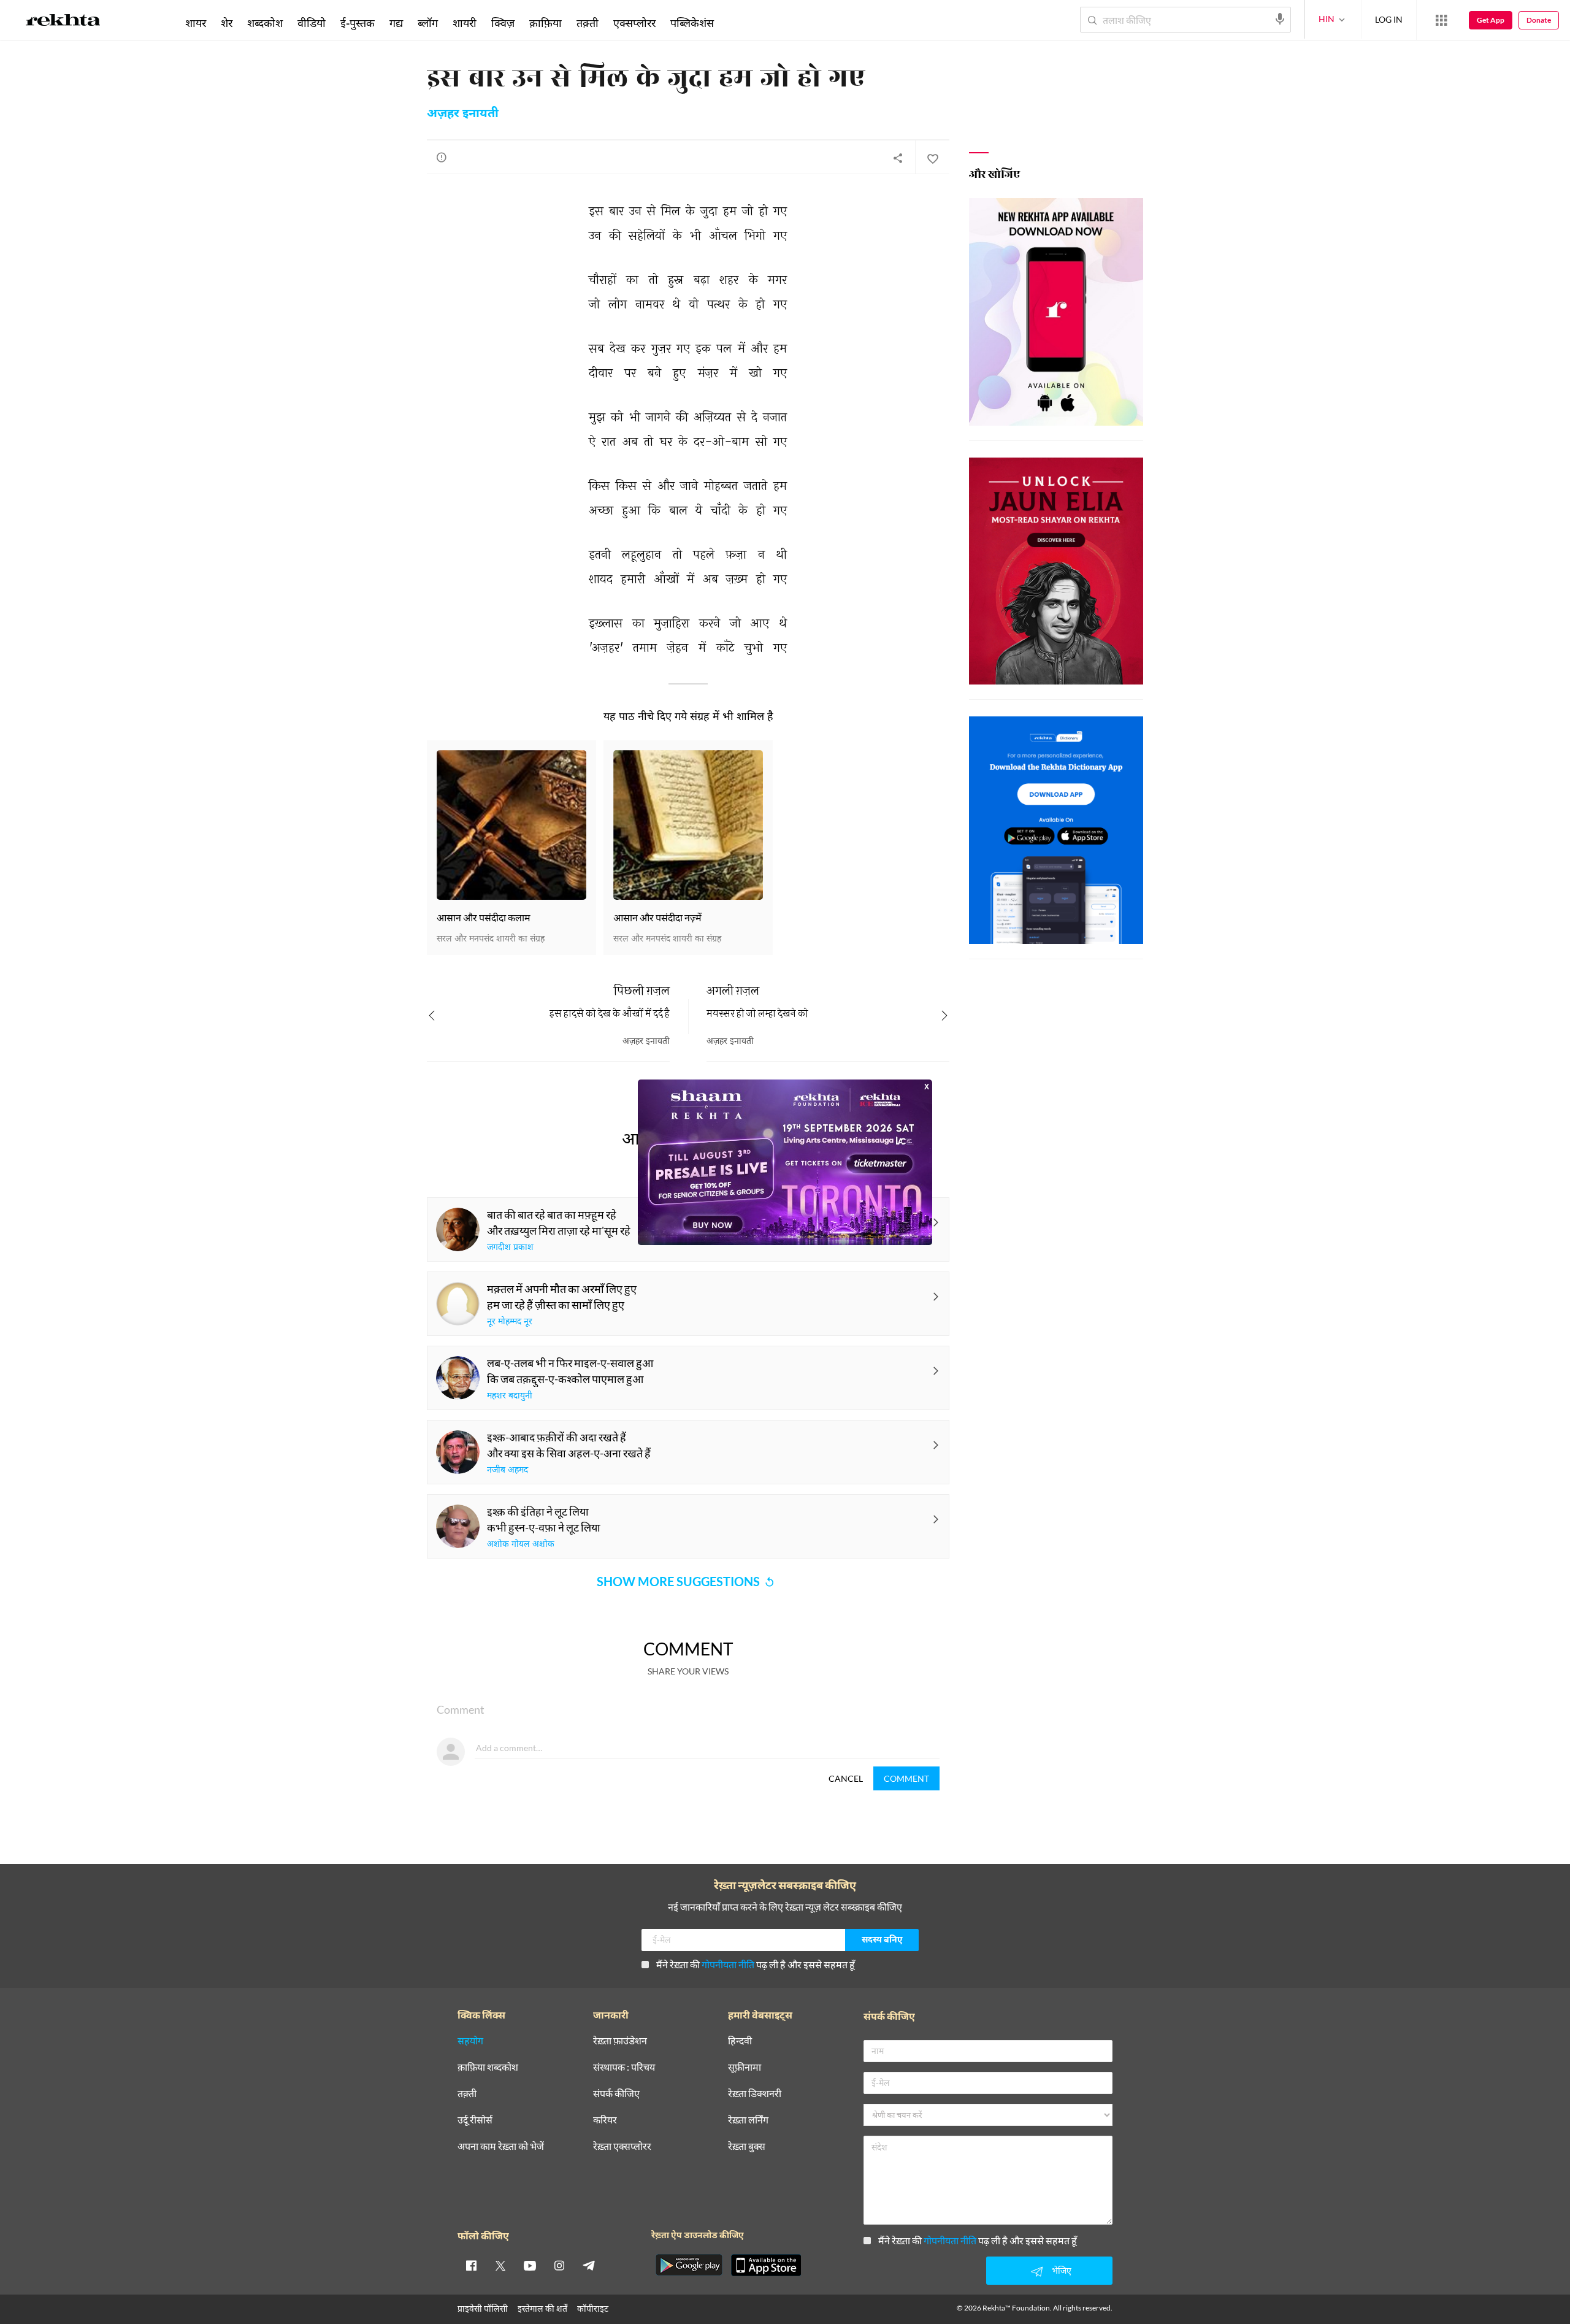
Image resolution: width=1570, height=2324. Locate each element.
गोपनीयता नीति (728, 1964)
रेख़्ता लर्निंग (748, 2120)
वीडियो (312, 23)
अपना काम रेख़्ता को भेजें (501, 2146)
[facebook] (471, 2265)
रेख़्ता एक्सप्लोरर (622, 2146)
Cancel (846, 1778)
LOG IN (1389, 19)
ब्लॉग (428, 23)
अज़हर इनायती (463, 114)
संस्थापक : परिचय (624, 2067)
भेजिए (1062, 2270)
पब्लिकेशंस (692, 23)
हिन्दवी (740, 2041)
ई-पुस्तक (358, 23)
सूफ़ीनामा (745, 2067)
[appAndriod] (689, 2265)
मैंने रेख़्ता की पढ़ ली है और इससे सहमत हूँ (756, 1964)
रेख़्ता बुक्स (747, 2146)
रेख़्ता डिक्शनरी (755, 2094)
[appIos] (766, 2265)
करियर (605, 2120)
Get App (1491, 20)
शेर (227, 23)
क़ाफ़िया (546, 23)
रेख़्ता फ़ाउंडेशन (620, 2041)
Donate (1539, 20)
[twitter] (500, 2265)
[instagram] (559, 2265)
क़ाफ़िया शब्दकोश (488, 2067)
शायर (196, 23)
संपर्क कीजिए (616, 2094)
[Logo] (63, 22)
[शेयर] (898, 158)
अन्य (737, 23)
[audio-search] (1280, 19)
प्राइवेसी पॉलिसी (483, 2308)
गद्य (396, 23)
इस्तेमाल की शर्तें (542, 2308)
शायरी (465, 23)
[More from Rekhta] (1441, 20)
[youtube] (530, 2265)
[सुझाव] (442, 157)
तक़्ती (588, 23)
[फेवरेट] (932, 158)
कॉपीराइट (593, 2308)
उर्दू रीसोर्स (475, 2120)
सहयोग (470, 2041)
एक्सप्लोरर (634, 23)
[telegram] (589, 2265)
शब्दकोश (265, 23)
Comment (906, 1778)
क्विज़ (503, 23)
